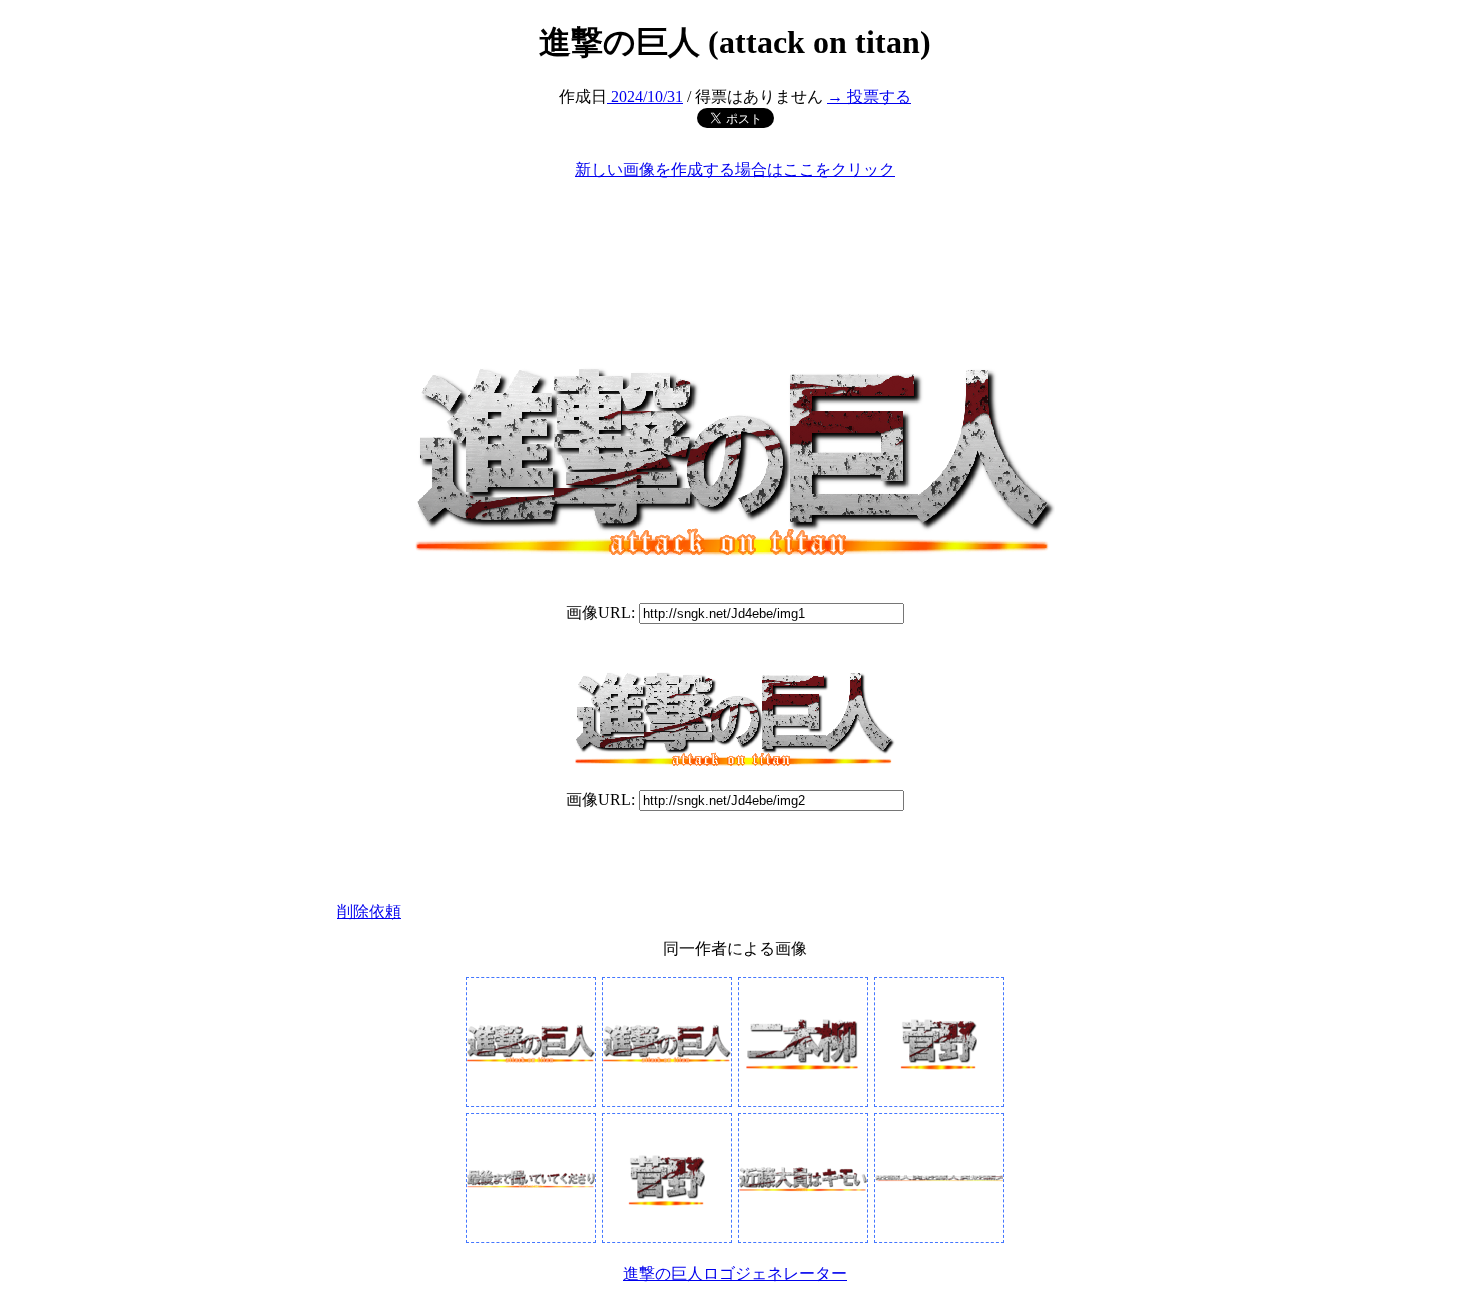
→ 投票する (869, 96)
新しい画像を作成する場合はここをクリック (735, 169)
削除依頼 (369, 911)
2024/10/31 (645, 96)
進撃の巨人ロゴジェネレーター (735, 1273)
